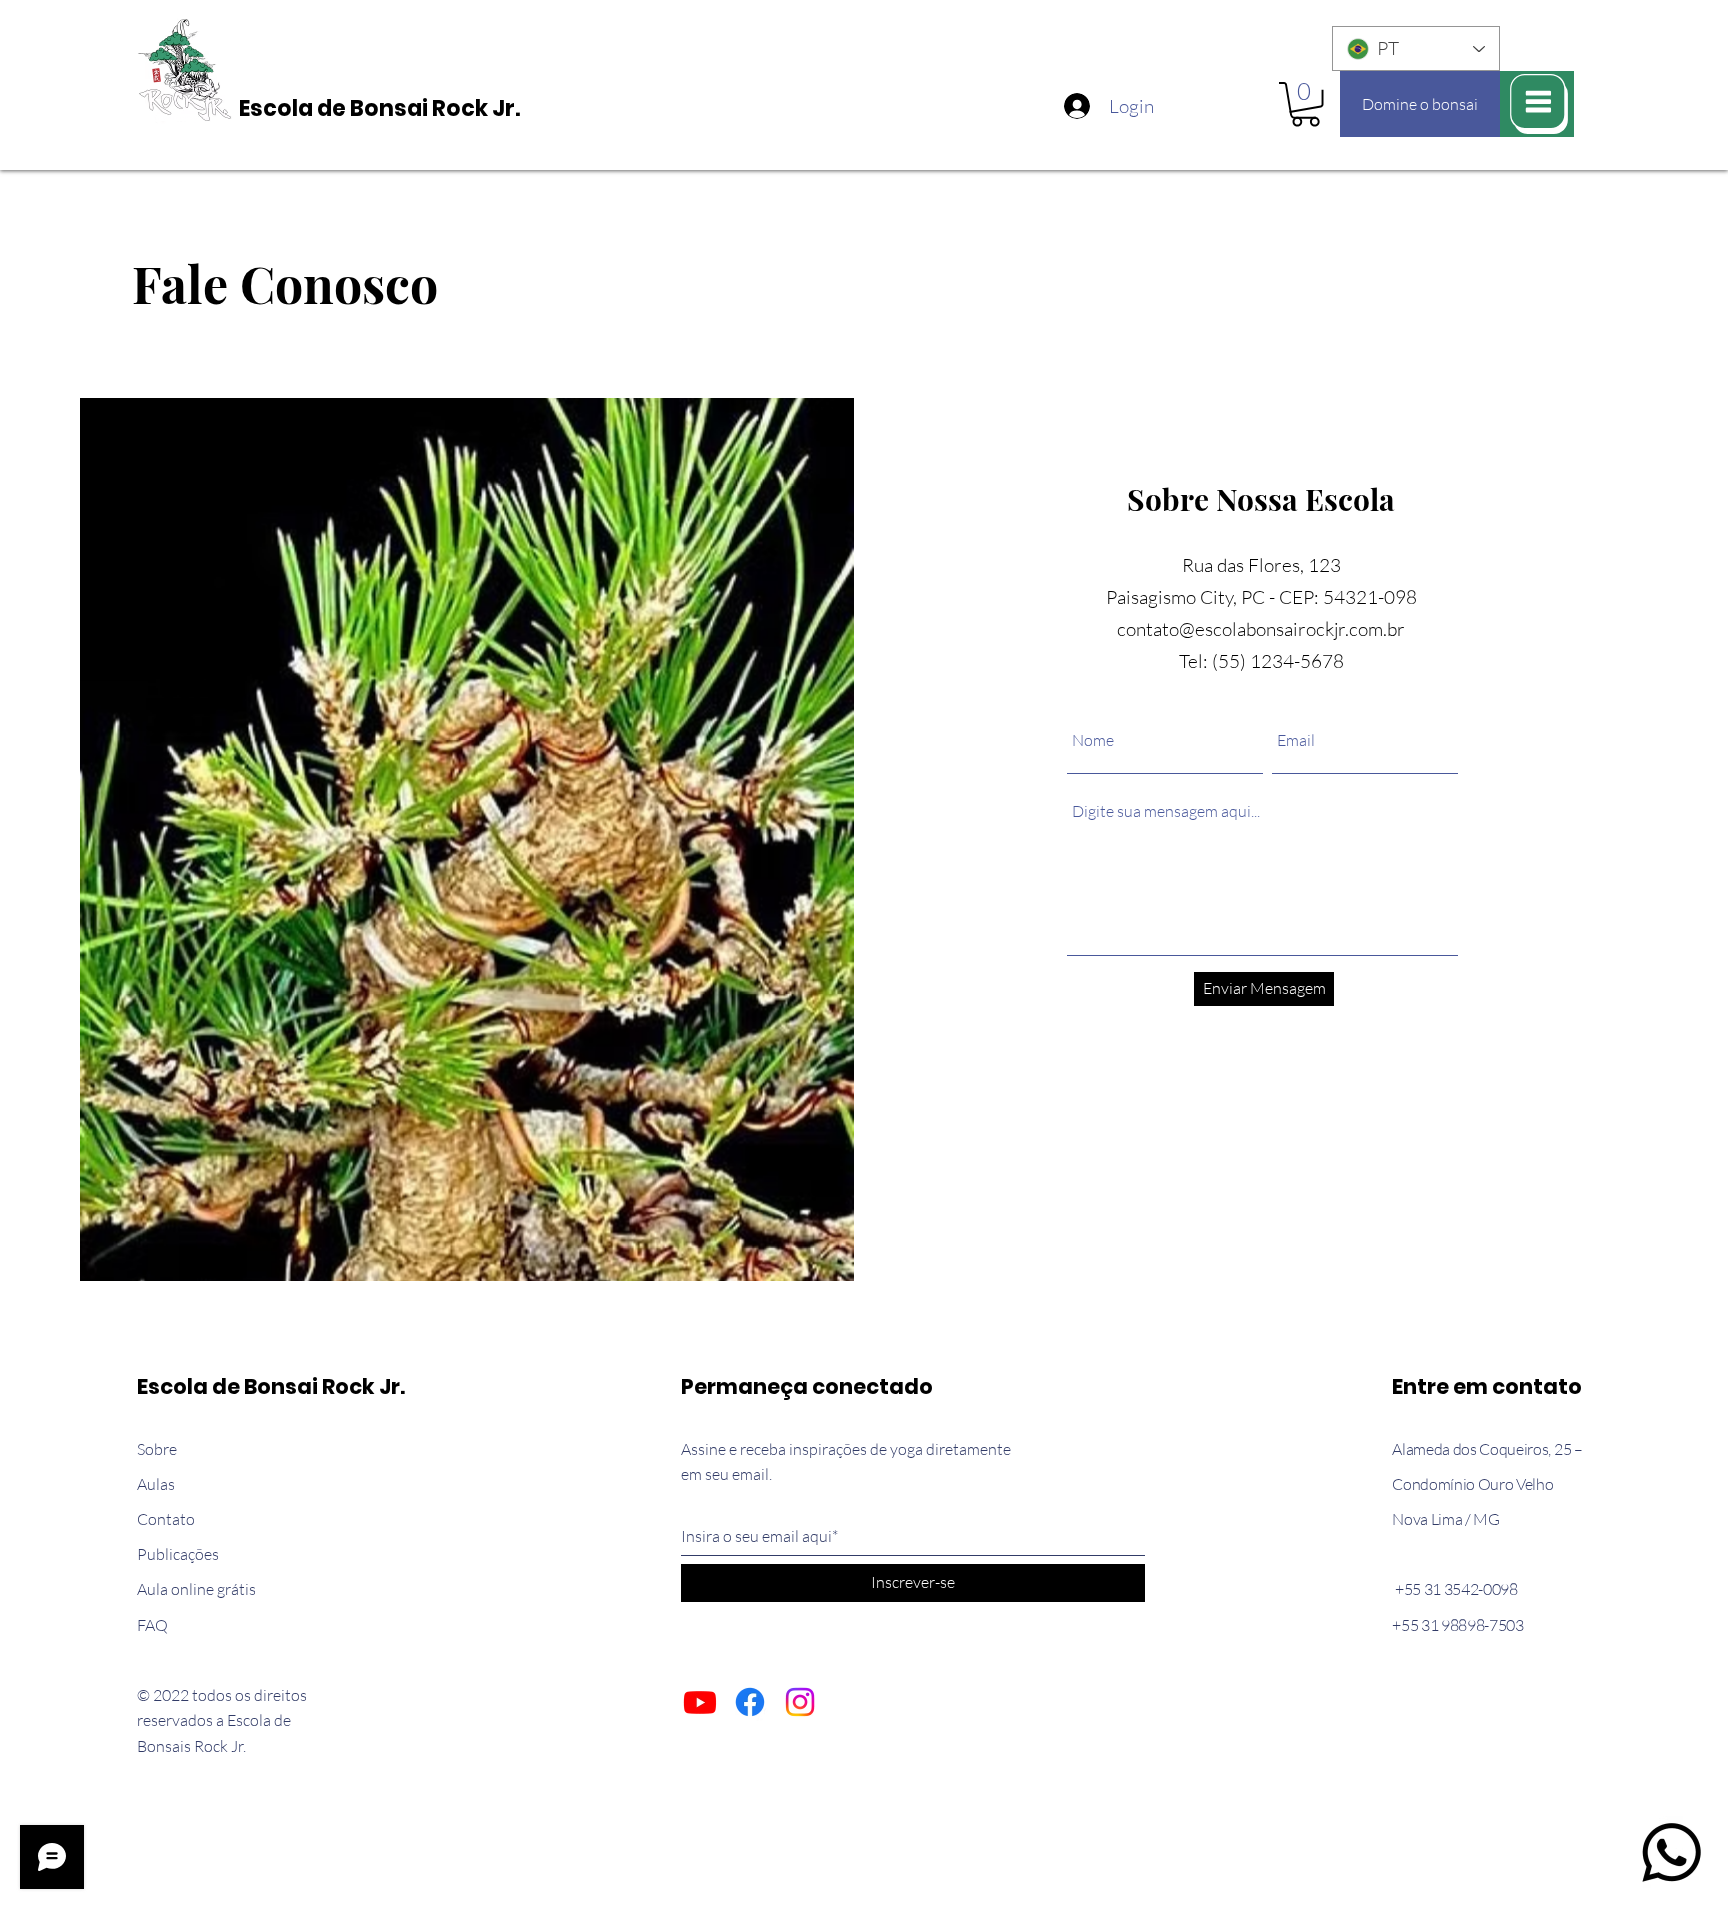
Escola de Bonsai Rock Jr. (379, 108)
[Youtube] (700, 1702)
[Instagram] (800, 1702)
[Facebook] (750, 1702)
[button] (1305, 104)
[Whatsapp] (1671, 1852)
